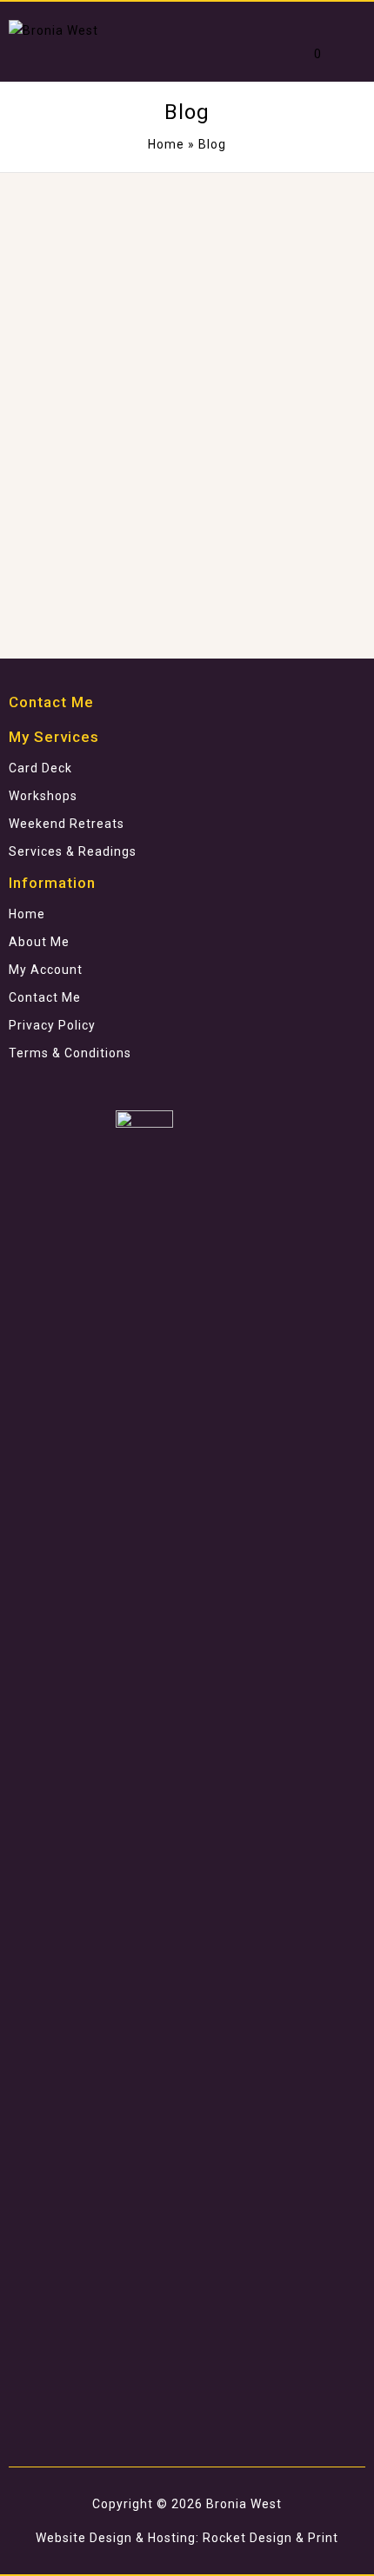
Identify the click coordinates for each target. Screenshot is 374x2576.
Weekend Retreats (67, 824)
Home (166, 144)
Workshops (43, 796)
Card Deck (40, 768)
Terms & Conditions (70, 1053)
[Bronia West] (53, 30)
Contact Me (45, 997)
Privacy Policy (52, 1025)
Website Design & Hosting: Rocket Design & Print (187, 2538)
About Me (39, 942)
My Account (46, 970)
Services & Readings (73, 851)
